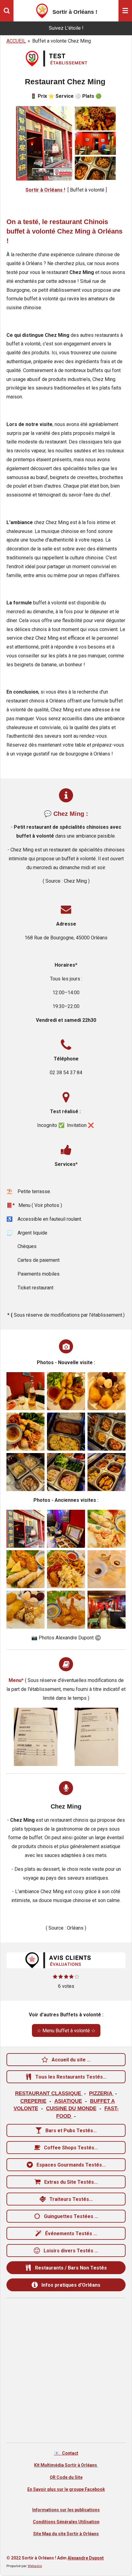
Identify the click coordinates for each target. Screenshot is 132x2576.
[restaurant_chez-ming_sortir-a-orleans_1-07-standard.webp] (107, 1529)
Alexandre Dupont (86, 2558)
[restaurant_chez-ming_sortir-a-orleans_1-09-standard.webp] (66, 1529)
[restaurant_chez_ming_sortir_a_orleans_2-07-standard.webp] (66, 1472)
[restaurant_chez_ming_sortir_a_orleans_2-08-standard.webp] (25, 1472)
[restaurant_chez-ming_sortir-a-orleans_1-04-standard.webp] (66, 1610)
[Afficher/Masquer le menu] (125, 11)
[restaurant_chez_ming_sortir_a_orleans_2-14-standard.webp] (107, 1391)
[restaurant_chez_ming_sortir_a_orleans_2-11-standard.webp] (107, 1432)
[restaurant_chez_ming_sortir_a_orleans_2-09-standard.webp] (25, 1432)
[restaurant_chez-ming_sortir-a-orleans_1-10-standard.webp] (25, 1529)
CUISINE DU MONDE (71, 2108)
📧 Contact (66, 2453)
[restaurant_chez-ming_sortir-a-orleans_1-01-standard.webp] (107, 1610)
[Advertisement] (66, 2370)
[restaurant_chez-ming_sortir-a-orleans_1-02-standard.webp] (107, 1569)
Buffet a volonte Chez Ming (62, 41)
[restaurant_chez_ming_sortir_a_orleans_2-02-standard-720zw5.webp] (36, 1737)
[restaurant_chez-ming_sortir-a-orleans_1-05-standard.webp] (66, 1569)
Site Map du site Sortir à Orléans (66, 2534)
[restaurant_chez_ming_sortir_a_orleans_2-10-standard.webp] (66, 1391)
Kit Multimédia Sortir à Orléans (66, 2465)
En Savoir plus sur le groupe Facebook (66, 2489)
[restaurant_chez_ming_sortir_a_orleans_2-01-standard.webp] (96, 1737)
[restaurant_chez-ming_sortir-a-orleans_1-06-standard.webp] (25, 1569)
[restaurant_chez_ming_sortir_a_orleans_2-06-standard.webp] (107, 1472)
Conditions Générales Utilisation (66, 2522)
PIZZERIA (101, 2093)
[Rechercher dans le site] (7, 11)
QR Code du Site (66, 2477)
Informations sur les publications (66, 2510)
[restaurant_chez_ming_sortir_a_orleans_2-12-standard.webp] (66, 1432)
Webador (35, 2566)
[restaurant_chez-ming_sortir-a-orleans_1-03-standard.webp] (25, 1610)
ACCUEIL (16, 41)
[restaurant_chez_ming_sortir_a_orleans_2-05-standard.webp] (25, 1391)
